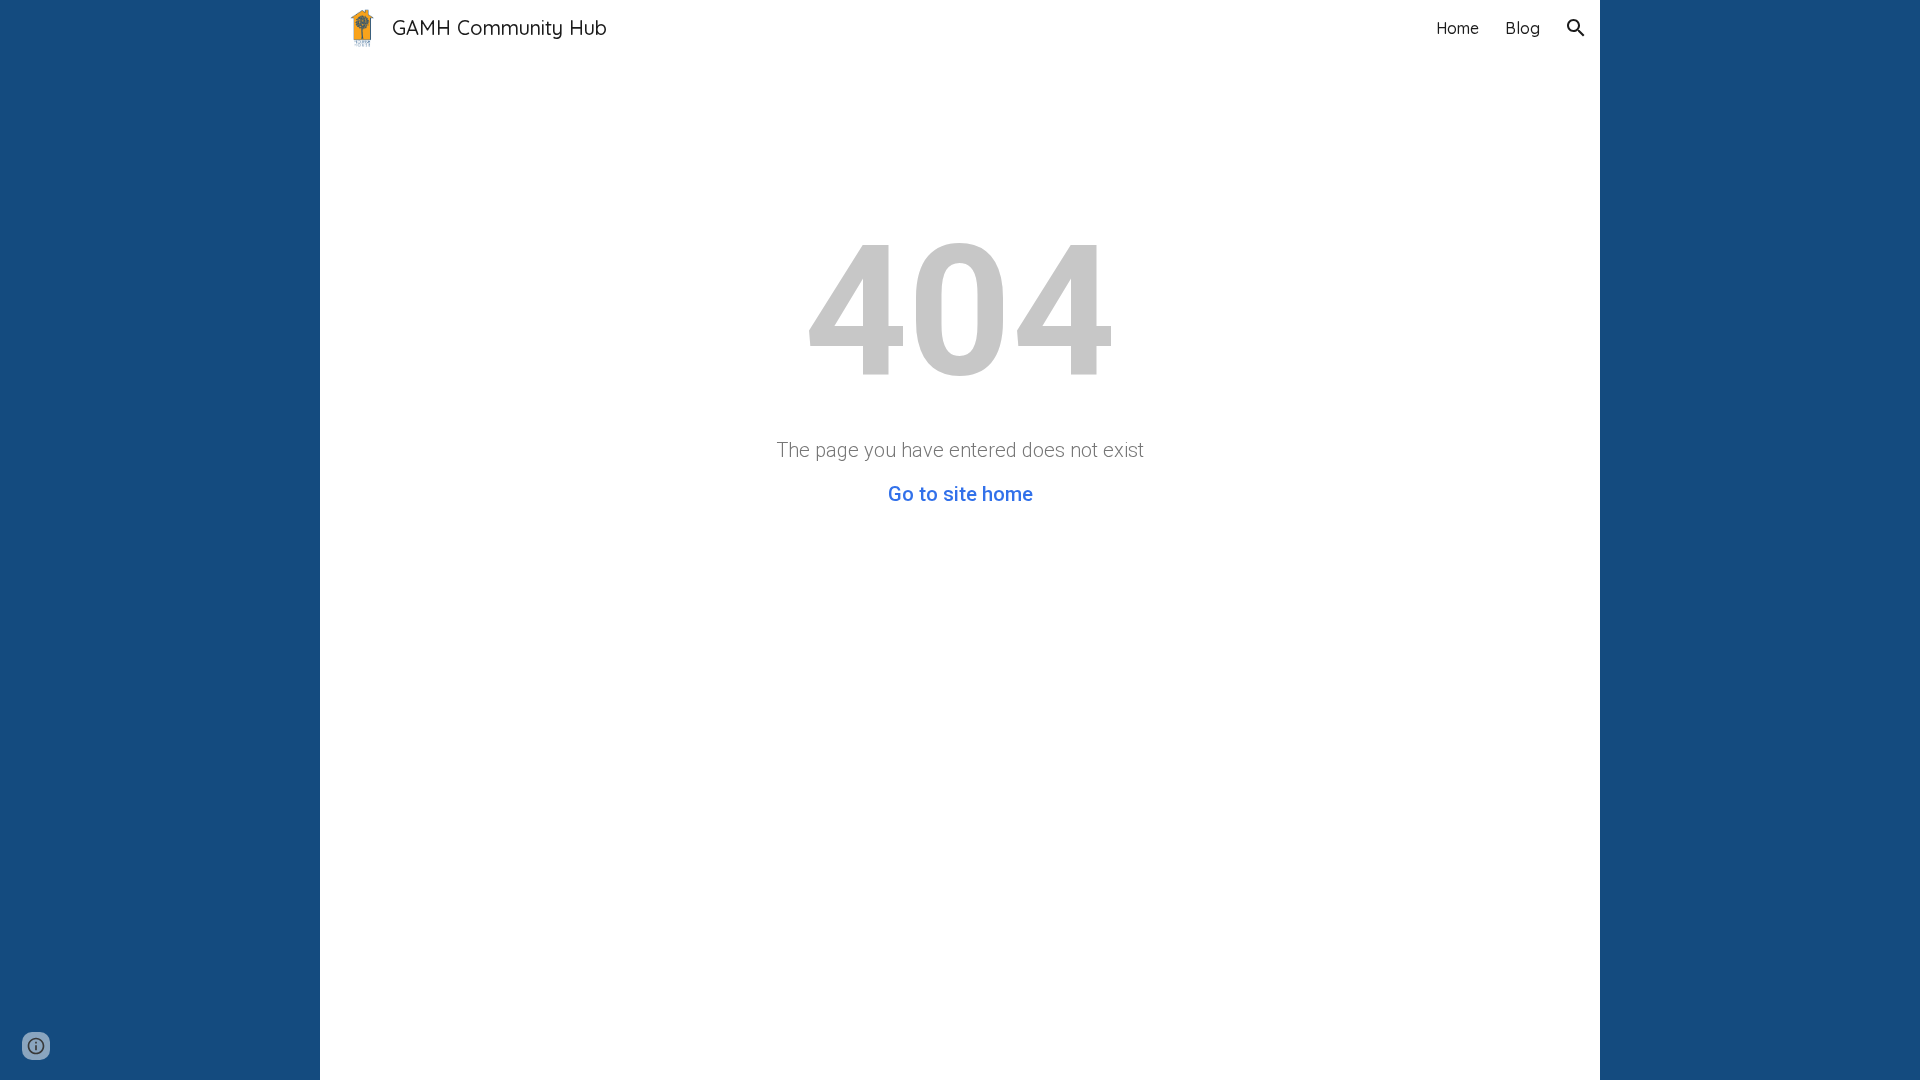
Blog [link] (1522, 28)
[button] (1576, 28)
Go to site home (960, 494)
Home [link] (1457, 28)
